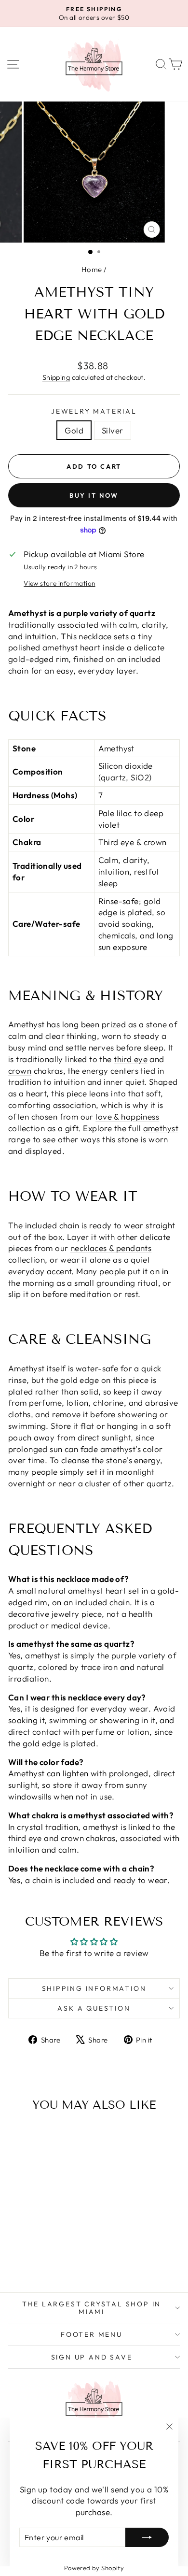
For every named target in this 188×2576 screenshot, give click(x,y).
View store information (59, 583)
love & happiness (127, 1116)
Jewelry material (94, 411)
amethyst (161, 1128)
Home (92, 269)
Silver (113, 430)
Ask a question (94, 2008)
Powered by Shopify (94, 2568)
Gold (74, 430)
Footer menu (92, 2334)
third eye (131, 1059)
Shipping (56, 377)
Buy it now (94, 495)
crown (20, 1071)
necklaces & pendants (111, 1248)
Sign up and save (92, 2357)
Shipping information (94, 1988)
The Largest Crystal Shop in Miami (92, 2308)
